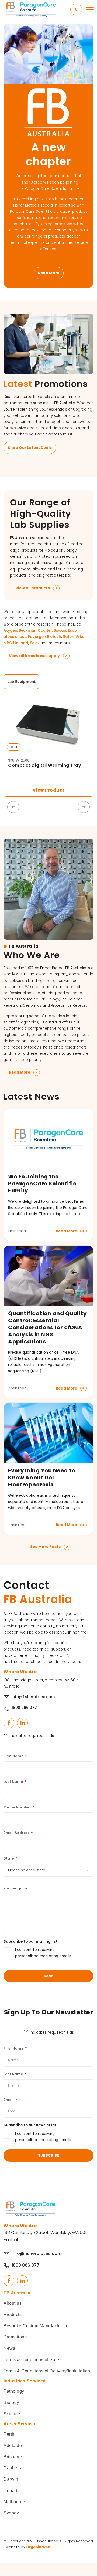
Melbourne (14, 2502)
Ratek (68, 637)
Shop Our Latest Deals (30, 448)
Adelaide (13, 2445)
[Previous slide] (13, 807)
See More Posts (45, 1547)
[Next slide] (84, 807)
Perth (9, 2434)
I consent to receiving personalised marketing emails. (44, 1953)
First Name (15, 1756)
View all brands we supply (34, 656)
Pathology (14, 2391)
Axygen (10, 631)
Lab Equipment (21, 682)
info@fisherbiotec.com (33, 1697)
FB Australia (17, 2293)
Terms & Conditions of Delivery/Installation (47, 2371)
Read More (49, 273)
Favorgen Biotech (45, 637)
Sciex (35, 643)
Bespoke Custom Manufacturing (36, 2326)
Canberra (13, 2468)
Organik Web (38, 2547)
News (9, 2348)
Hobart (10, 2491)
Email (10, 2100)
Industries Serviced (25, 2381)
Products (13, 2315)
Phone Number (19, 1807)
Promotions (15, 2337)
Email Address (18, 1833)
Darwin (11, 2479)
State (10, 1858)
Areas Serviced (20, 2424)
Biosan (60, 631)
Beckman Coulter (35, 631)
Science (12, 2414)
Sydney (11, 2513)
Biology (11, 2403)
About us (13, 2303)
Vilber (81, 637)
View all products (33, 588)
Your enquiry (15, 1888)
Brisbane (13, 2457)
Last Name (15, 1782)
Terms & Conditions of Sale (31, 2360)
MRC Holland (16, 643)
